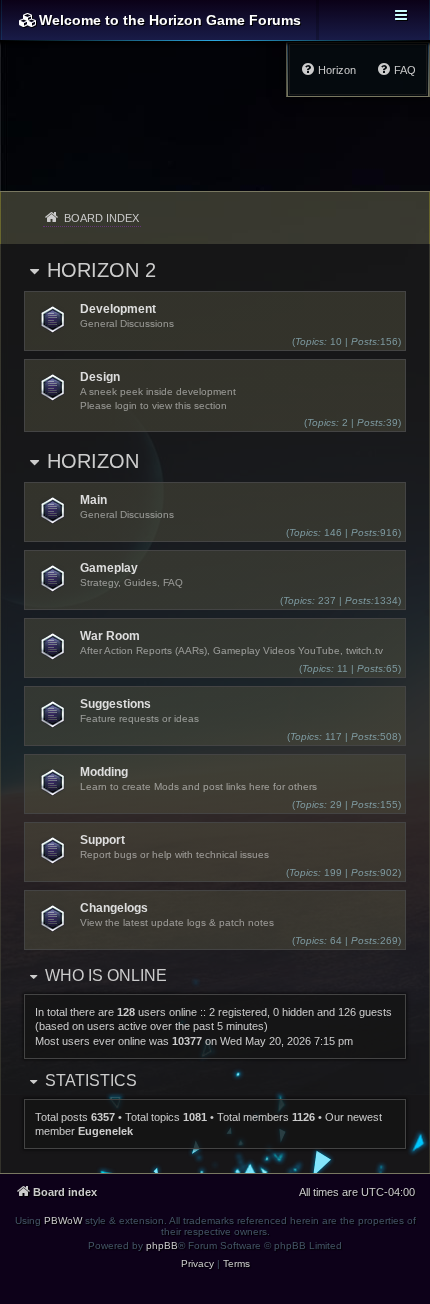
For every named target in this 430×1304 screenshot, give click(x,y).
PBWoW (63, 1220)
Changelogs (114, 908)
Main (93, 500)
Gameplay (109, 568)
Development (118, 309)
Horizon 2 (101, 270)
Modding (104, 772)
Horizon (93, 461)
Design (100, 377)
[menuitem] (396, 70)
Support (102, 840)
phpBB (162, 1245)
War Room (110, 636)
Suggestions (115, 704)
